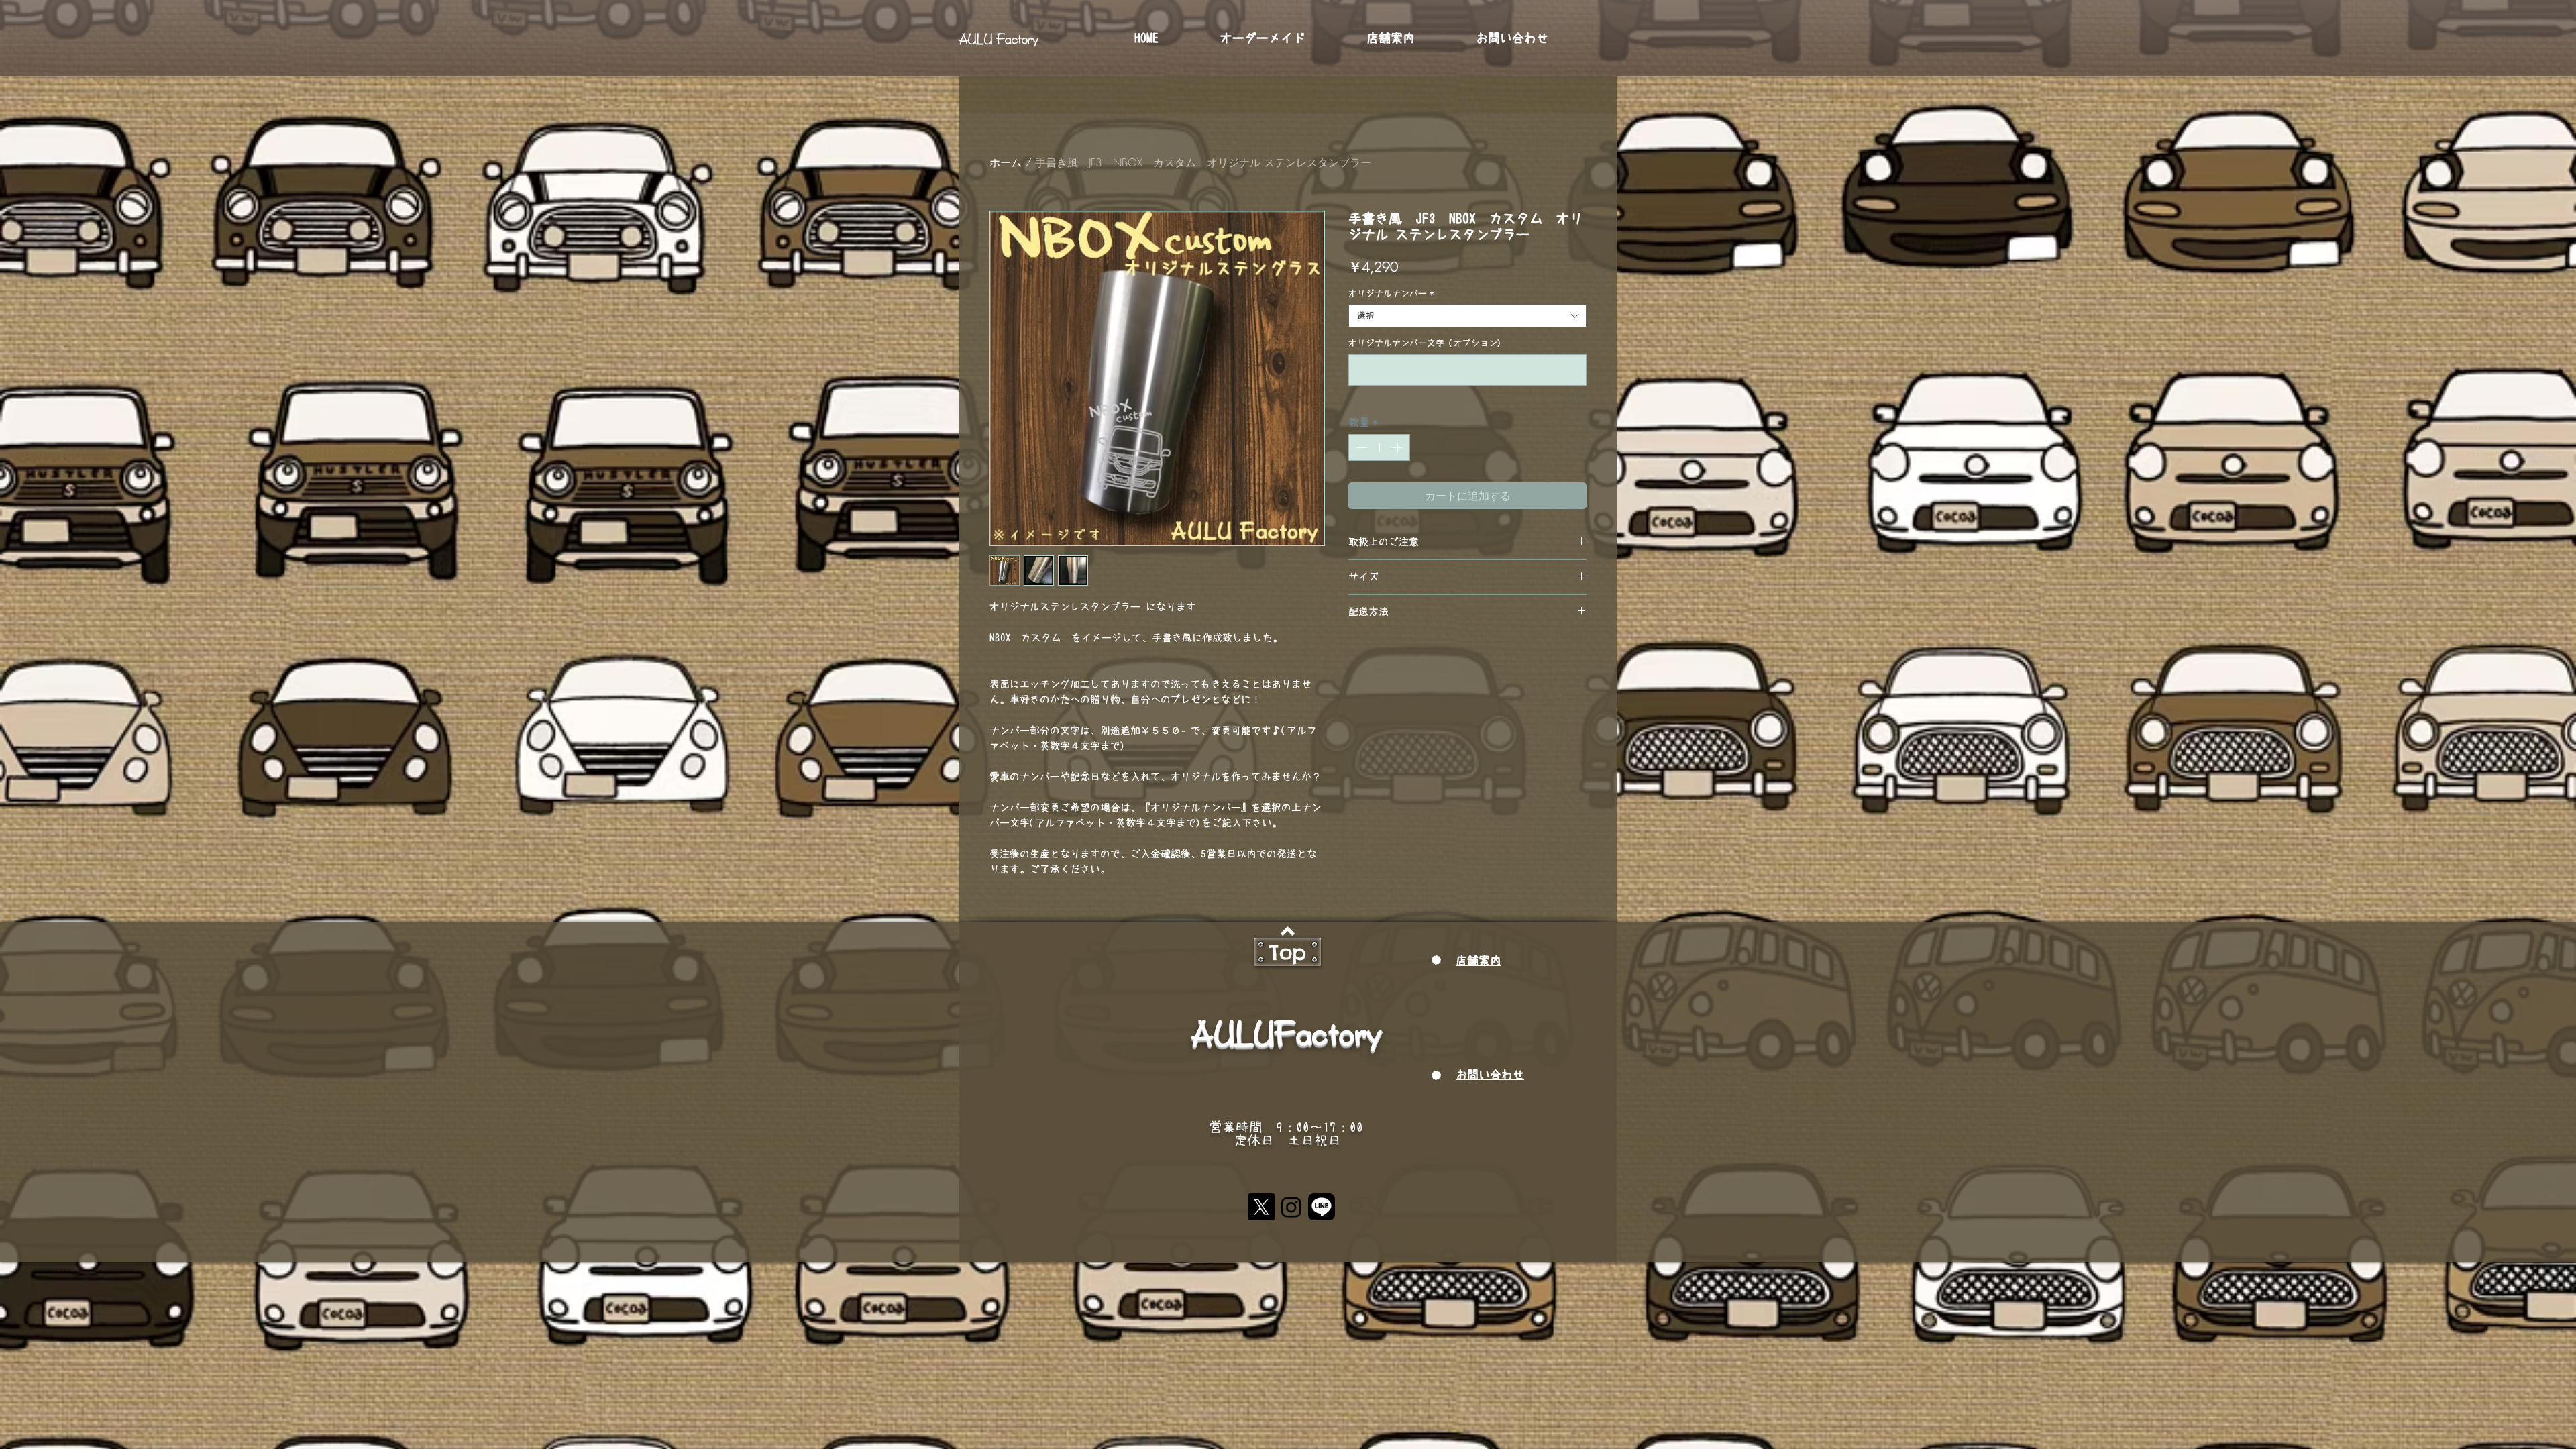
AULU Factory (999, 38)
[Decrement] (1360, 447)
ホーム (1006, 162)
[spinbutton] (1379, 447)
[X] (1261, 1207)
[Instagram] (1291, 1207)
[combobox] (1467, 316)
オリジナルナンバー (1391, 293)
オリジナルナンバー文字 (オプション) (1425, 343)
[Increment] (1399, 447)
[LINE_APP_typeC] (1322, 1207)
